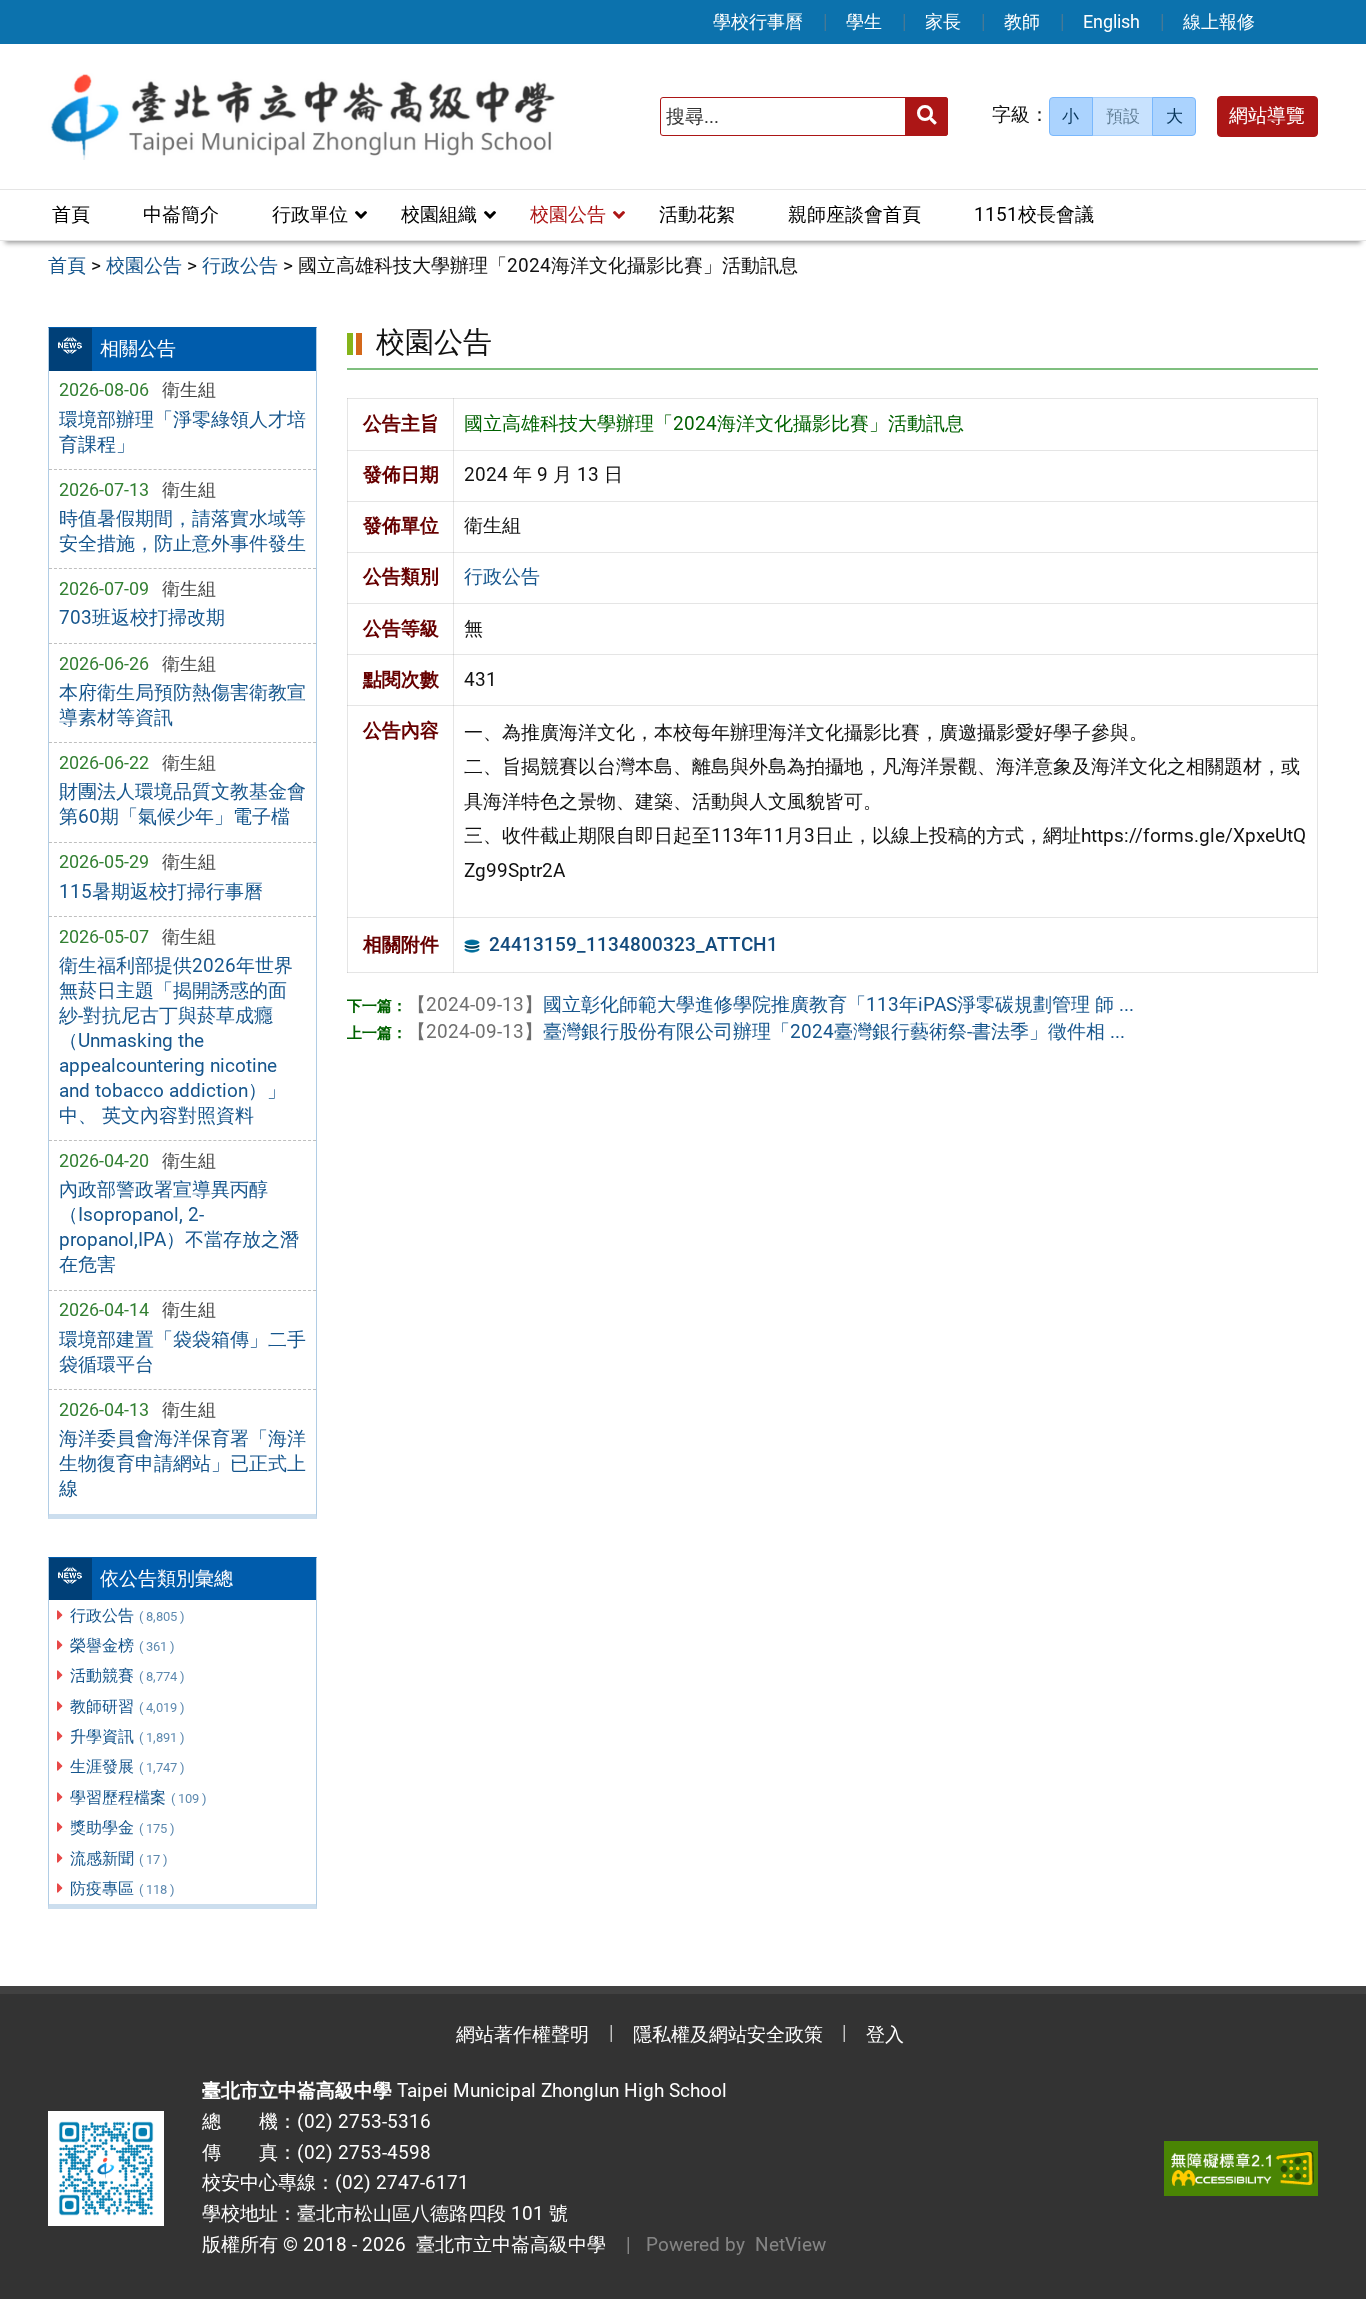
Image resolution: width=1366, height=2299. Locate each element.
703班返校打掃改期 (142, 617)
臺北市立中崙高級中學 (506, 2244)
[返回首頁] (302, 116)
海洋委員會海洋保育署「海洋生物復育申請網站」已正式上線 (182, 1463)
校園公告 (568, 214)
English (1111, 21)
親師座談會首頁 (854, 214)
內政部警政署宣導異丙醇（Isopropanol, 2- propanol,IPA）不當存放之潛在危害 (179, 1227)
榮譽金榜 (122, 1645)
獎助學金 (122, 1827)
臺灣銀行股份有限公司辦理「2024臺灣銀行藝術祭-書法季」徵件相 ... (766, 1031)
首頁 (71, 214)
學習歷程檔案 (138, 1797)
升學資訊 (127, 1736)
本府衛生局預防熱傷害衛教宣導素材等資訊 (182, 705)
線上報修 (1219, 21)
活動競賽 (127, 1675)
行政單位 (310, 214)
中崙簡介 (181, 214)
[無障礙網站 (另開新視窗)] (1241, 2168)
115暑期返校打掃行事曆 (161, 891)
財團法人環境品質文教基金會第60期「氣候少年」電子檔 (182, 804)
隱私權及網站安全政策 (728, 2034)
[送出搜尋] (926, 116)
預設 (1123, 116)
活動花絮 (697, 214)
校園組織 (439, 214)
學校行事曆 (758, 21)
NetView (790, 2244)
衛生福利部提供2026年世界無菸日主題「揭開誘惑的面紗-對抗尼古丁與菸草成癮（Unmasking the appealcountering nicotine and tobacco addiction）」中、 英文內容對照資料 (176, 1040)
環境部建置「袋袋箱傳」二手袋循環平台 (182, 1352)
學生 (864, 21)
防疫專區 (122, 1888)
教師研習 (127, 1706)
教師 (1022, 21)
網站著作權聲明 (522, 2034)
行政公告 (127, 1615)
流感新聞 (119, 1858)
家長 (943, 21)
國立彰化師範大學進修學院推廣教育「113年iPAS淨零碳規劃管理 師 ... (770, 1004)
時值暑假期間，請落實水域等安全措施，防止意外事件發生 (182, 531)
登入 (885, 2034)
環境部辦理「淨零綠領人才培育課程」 (182, 432)
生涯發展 (127, 1766)
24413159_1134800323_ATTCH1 (633, 944)
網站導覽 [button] (1267, 115)
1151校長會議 (1034, 214)
